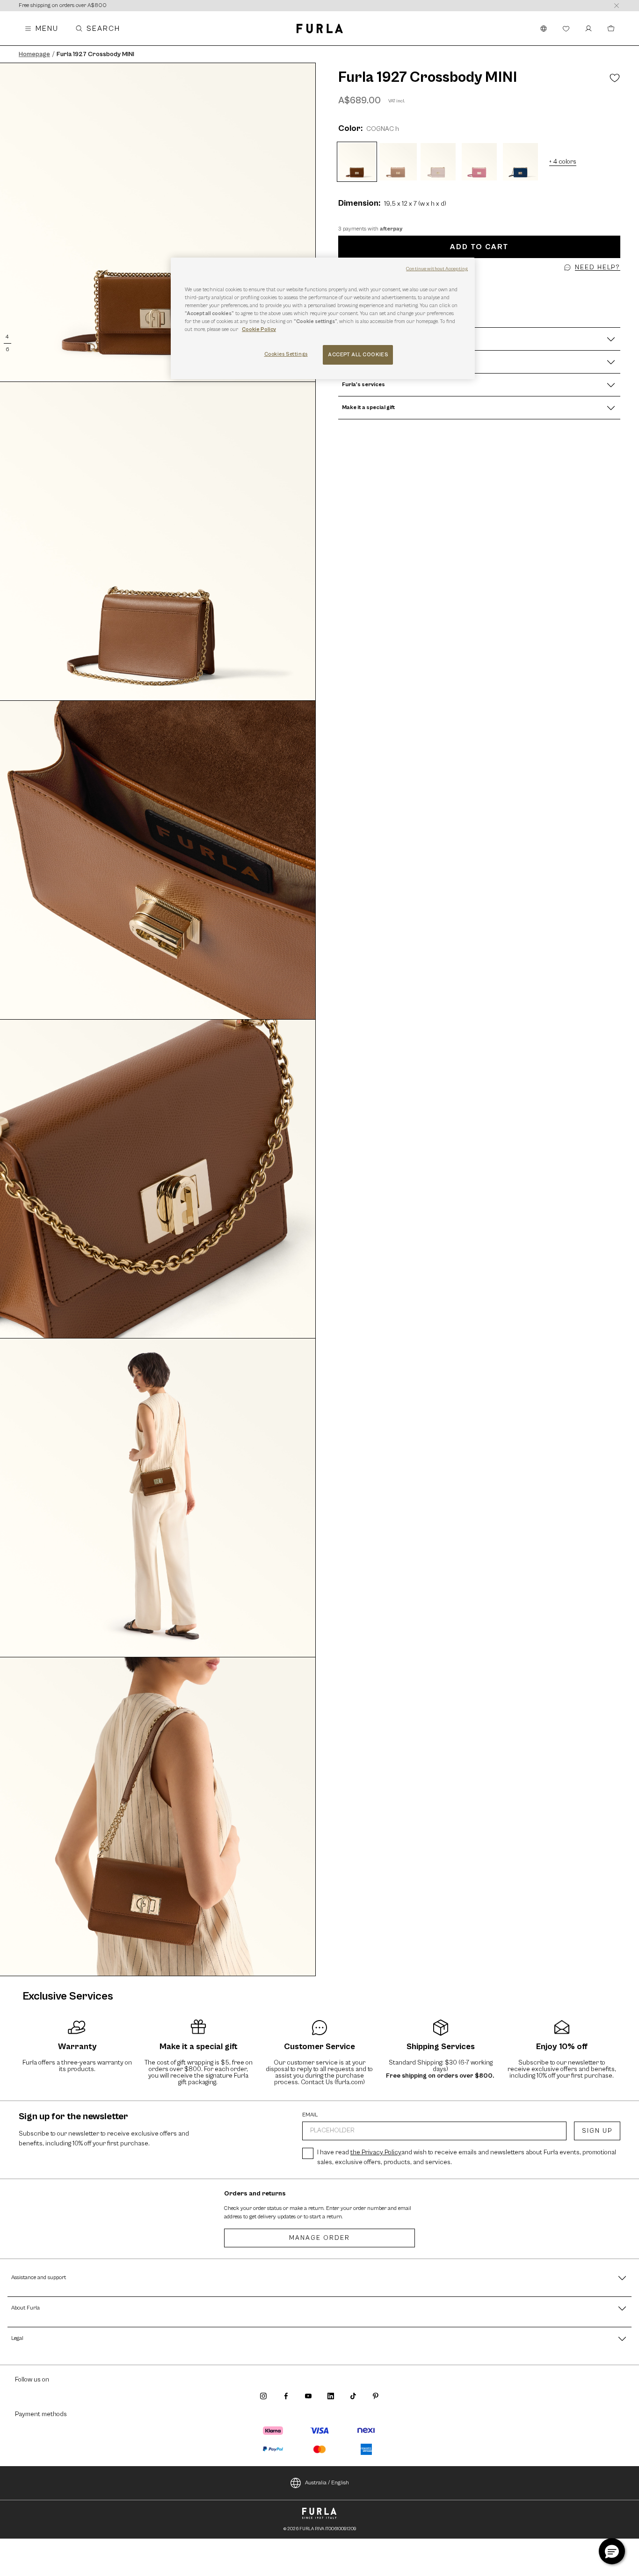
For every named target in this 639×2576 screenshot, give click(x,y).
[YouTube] (308, 2396)
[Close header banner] (617, 6)
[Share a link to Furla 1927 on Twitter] (482, 284)
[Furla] (320, 29)
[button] (487, 284)
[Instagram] (263, 2396)
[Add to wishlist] (615, 78)
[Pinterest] (376, 2396)
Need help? (598, 267)
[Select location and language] (544, 29)
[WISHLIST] (566, 29)
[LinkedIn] (331, 2396)
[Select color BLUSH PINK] (480, 162)
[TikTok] (353, 2396)
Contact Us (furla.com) (333, 2082)
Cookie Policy (259, 329)
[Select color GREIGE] (398, 162)
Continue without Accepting (437, 269)
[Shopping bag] (611, 29)
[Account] (588, 29)
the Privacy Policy (376, 2152)
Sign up (597, 2131)
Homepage (34, 54)
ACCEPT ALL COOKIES (358, 355)
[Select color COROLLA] (439, 162)
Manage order (319, 2238)
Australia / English (327, 2483)
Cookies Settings (286, 354)
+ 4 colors (563, 162)
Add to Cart (479, 247)
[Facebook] (286, 2396)
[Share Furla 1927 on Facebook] (477, 284)
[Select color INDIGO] (522, 162)
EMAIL (310, 2115)
